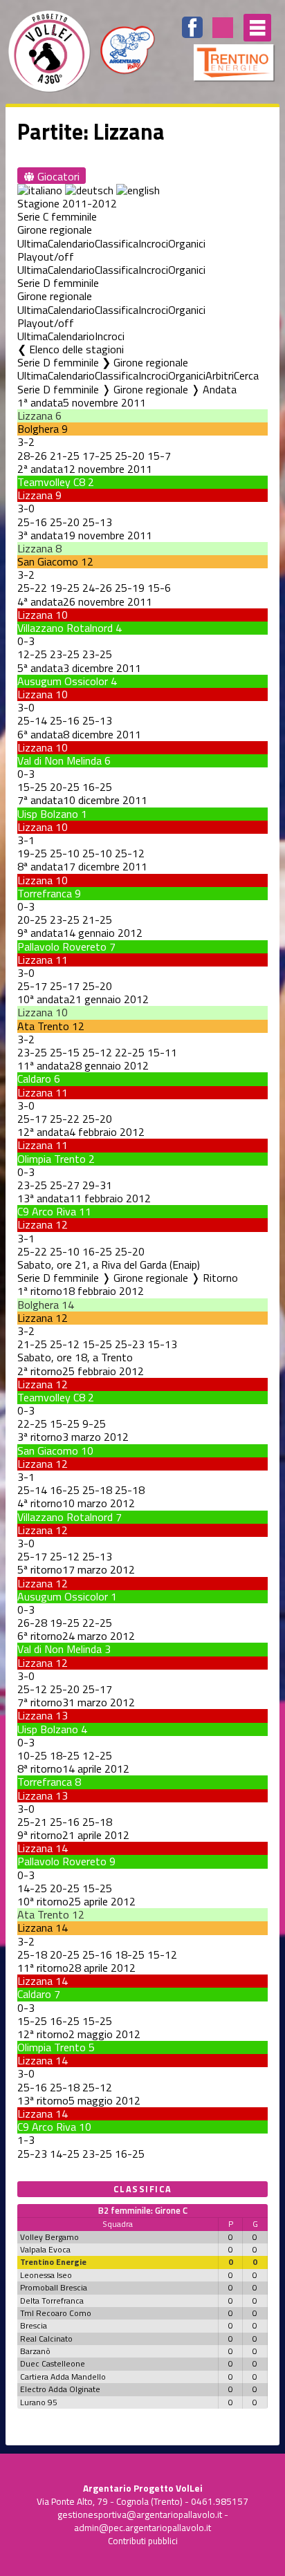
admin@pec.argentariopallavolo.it (142, 2528)
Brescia (34, 2325)
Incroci (153, 243)
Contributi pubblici (143, 2541)
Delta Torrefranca (52, 2300)
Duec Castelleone (53, 2363)
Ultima (33, 243)
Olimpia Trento (52, 1159)
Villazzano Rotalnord (65, 628)
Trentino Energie (53, 2262)
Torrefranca (45, 893)
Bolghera (38, 429)
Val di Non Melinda (59, 760)
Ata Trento (43, 1026)
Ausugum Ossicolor (63, 681)
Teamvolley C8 (51, 482)
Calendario (71, 243)
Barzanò (35, 2351)
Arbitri (220, 375)
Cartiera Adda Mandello (63, 2377)
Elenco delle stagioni (76, 349)
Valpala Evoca (45, 2249)
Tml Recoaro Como (56, 2313)
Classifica (117, 243)
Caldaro (34, 1079)
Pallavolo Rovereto (62, 946)
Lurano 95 (39, 2402)
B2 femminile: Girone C (143, 2210)
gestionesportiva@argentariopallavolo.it (140, 2514)
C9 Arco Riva (47, 1211)
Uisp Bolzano (48, 814)
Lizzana (35, 416)
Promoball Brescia (54, 2287)
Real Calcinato (46, 2339)
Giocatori (57, 176)
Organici (187, 243)
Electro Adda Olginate (60, 2389)
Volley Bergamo (49, 2237)
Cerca (246, 375)
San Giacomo (48, 561)
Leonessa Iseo (46, 2275)
